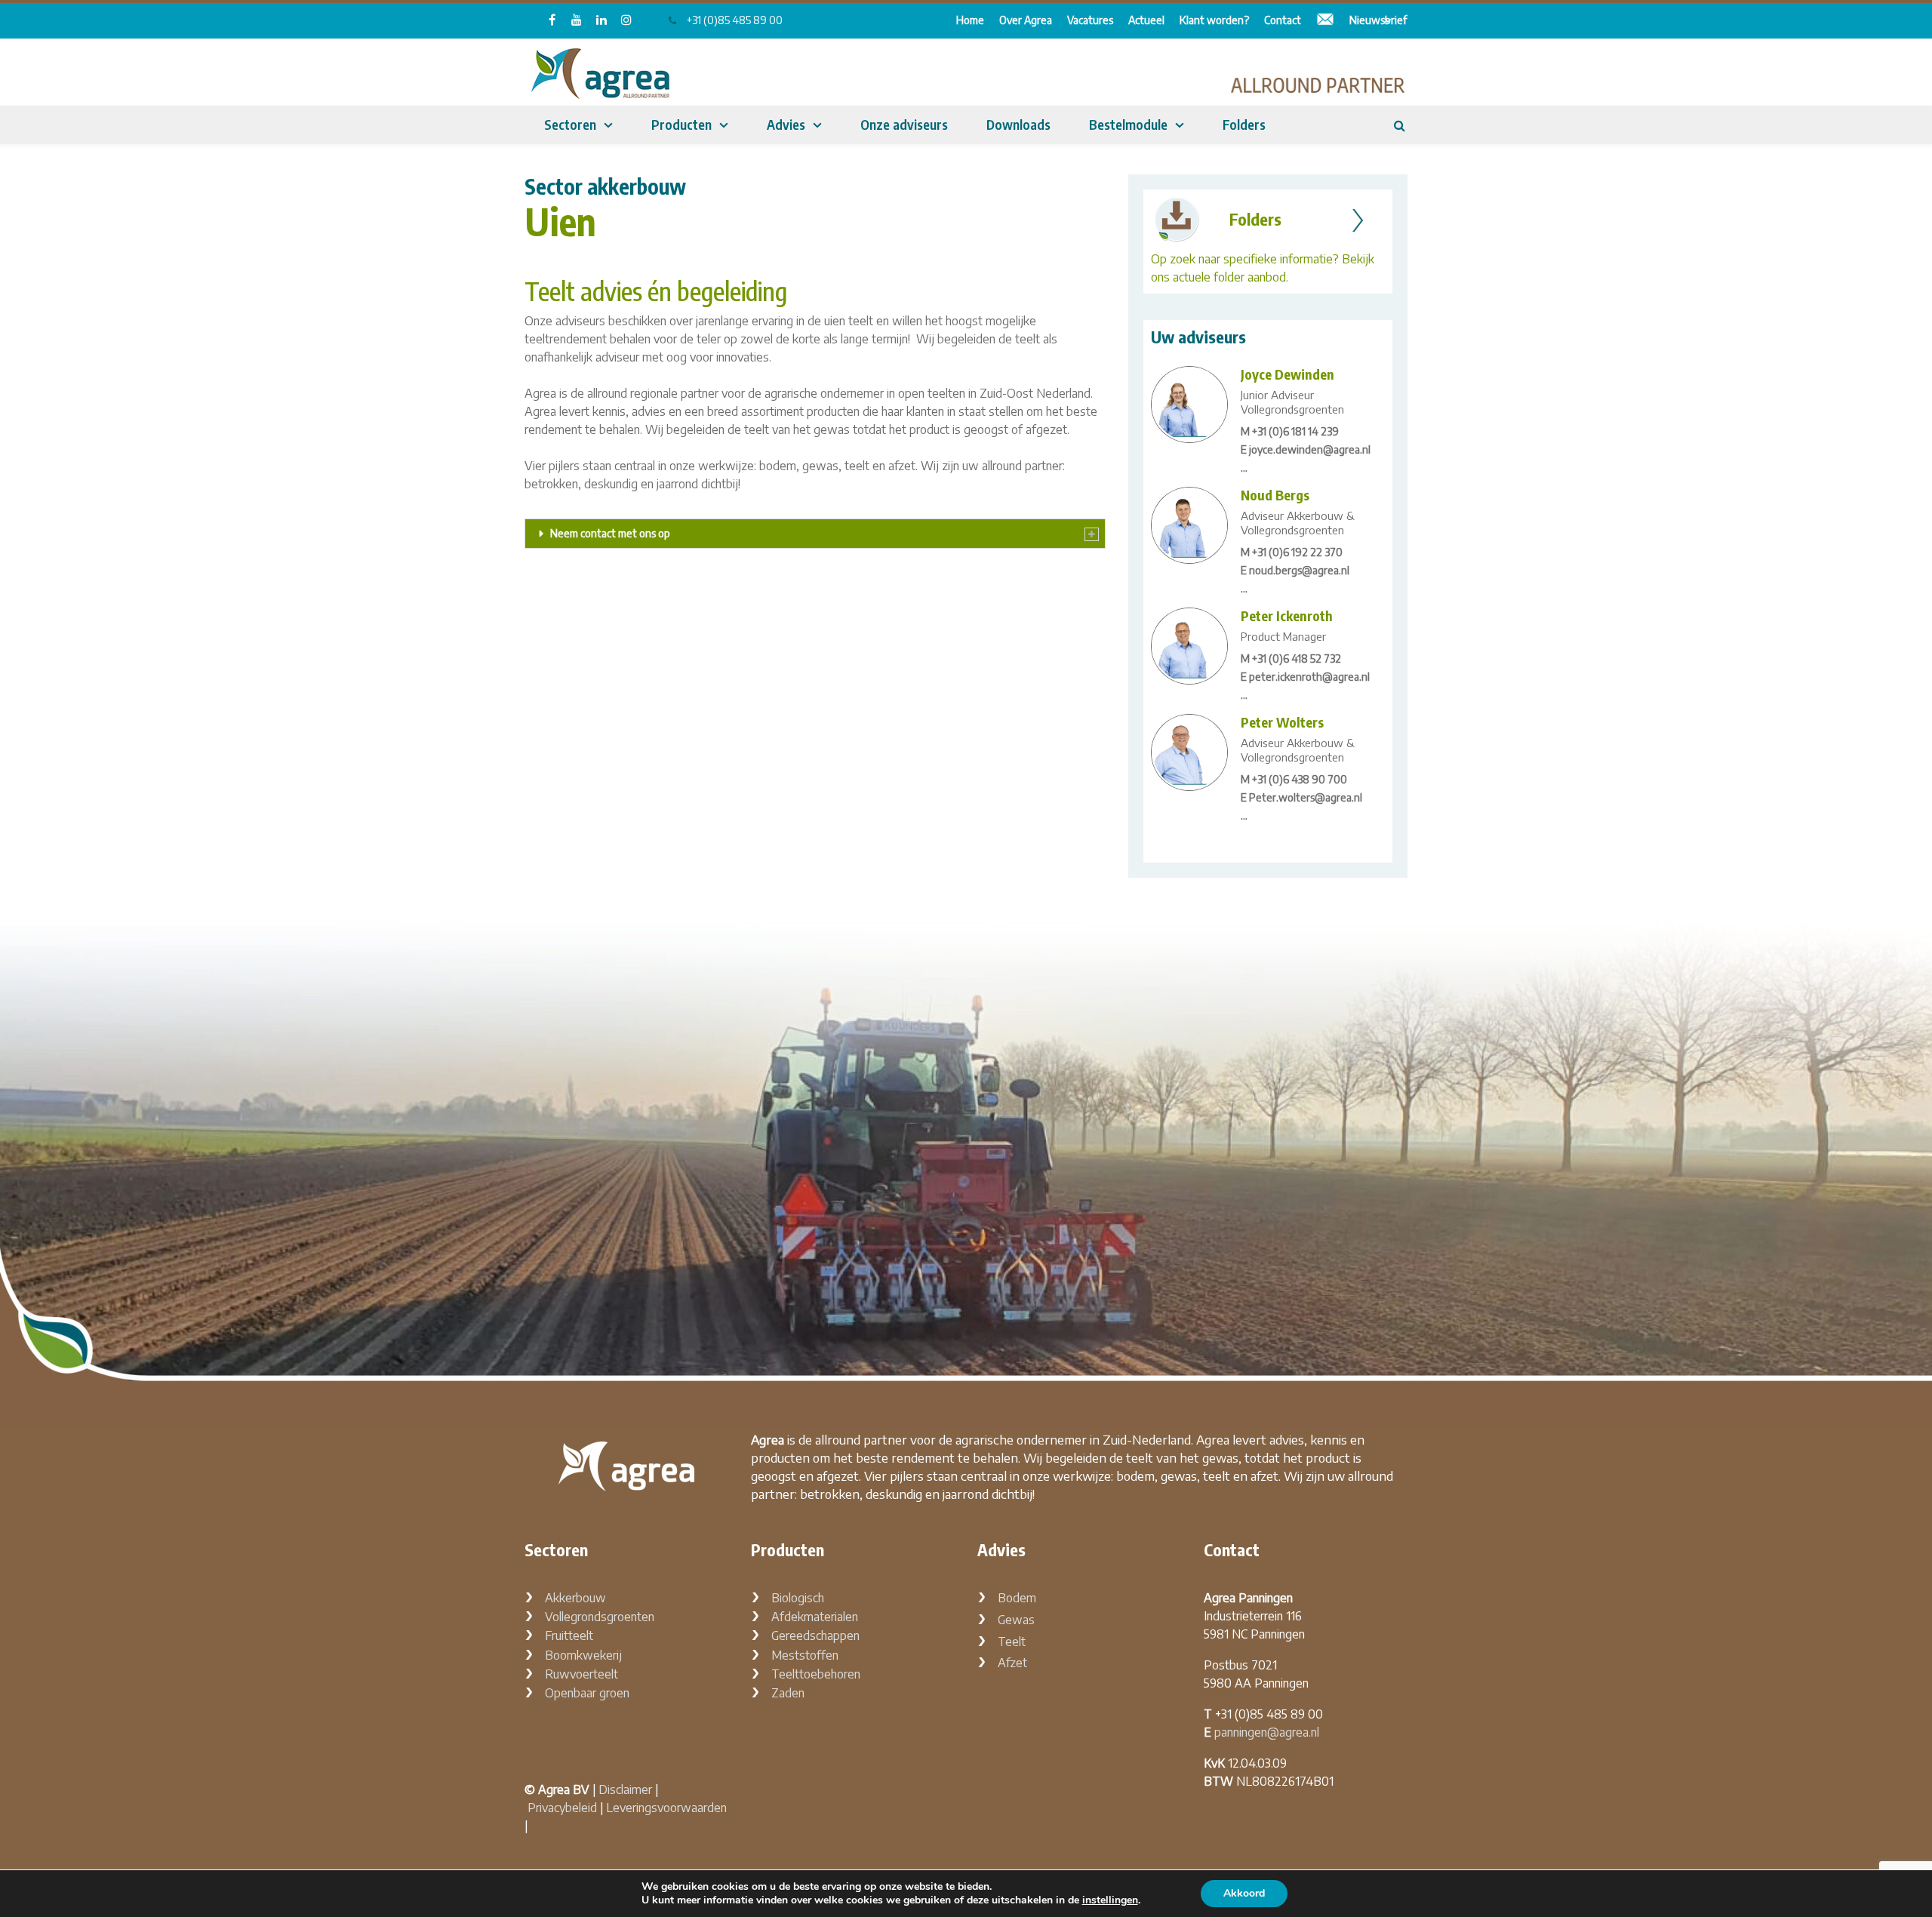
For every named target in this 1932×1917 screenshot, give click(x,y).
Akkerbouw (575, 1598)
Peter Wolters (1282, 722)
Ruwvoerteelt (581, 1674)
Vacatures (1090, 20)
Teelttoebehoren (816, 1674)
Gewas (1016, 1620)
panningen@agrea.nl (1267, 1732)
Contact (1283, 20)
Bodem (1017, 1598)
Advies (786, 124)
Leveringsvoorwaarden (666, 1808)
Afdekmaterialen (815, 1617)
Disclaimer (625, 1789)
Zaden (788, 1693)
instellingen (1110, 1900)
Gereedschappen (815, 1635)
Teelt (1012, 1642)
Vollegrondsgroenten (600, 1617)
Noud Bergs (1275, 495)
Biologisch (798, 1598)
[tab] (815, 534)
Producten (681, 124)
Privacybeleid (562, 1808)
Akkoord (1244, 1893)
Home (970, 20)
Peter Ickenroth (1287, 615)
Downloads (1018, 124)
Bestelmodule (1128, 124)
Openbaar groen (587, 1693)
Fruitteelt (569, 1635)
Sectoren (570, 124)
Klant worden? (1214, 20)
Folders (1244, 124)
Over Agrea (1026, 20)
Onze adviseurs (904, 124)
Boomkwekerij (583, 1655)
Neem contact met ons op (610, 533)
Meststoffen (805, 1655)
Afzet (1012, 1663)
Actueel (1146, 20)
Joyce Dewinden (1287, 374)
